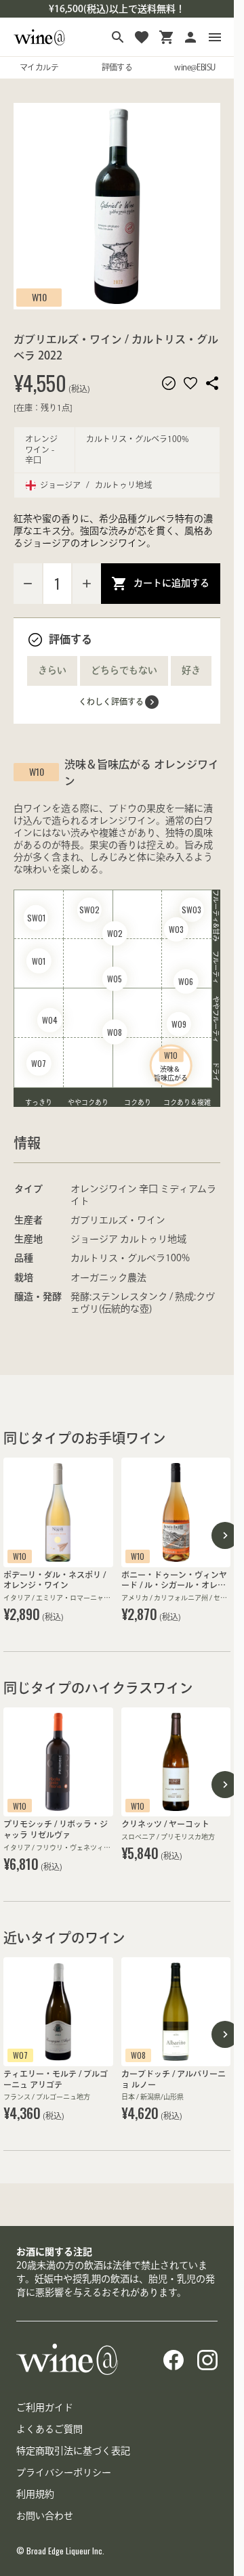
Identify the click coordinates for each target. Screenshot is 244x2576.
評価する (117, 67)
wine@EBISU (195, 67)
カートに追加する (171, 583)
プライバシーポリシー (64, 2472)
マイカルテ (39, 67)
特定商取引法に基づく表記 (73, 2451)
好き (191, 670)
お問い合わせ (45, 2516)
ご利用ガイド (45, 2407)
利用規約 (35, 2494)
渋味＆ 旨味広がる (171, 1065)
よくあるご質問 (49, 2429)
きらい (52, 670)
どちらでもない (124, 670)
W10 (39, 297)
